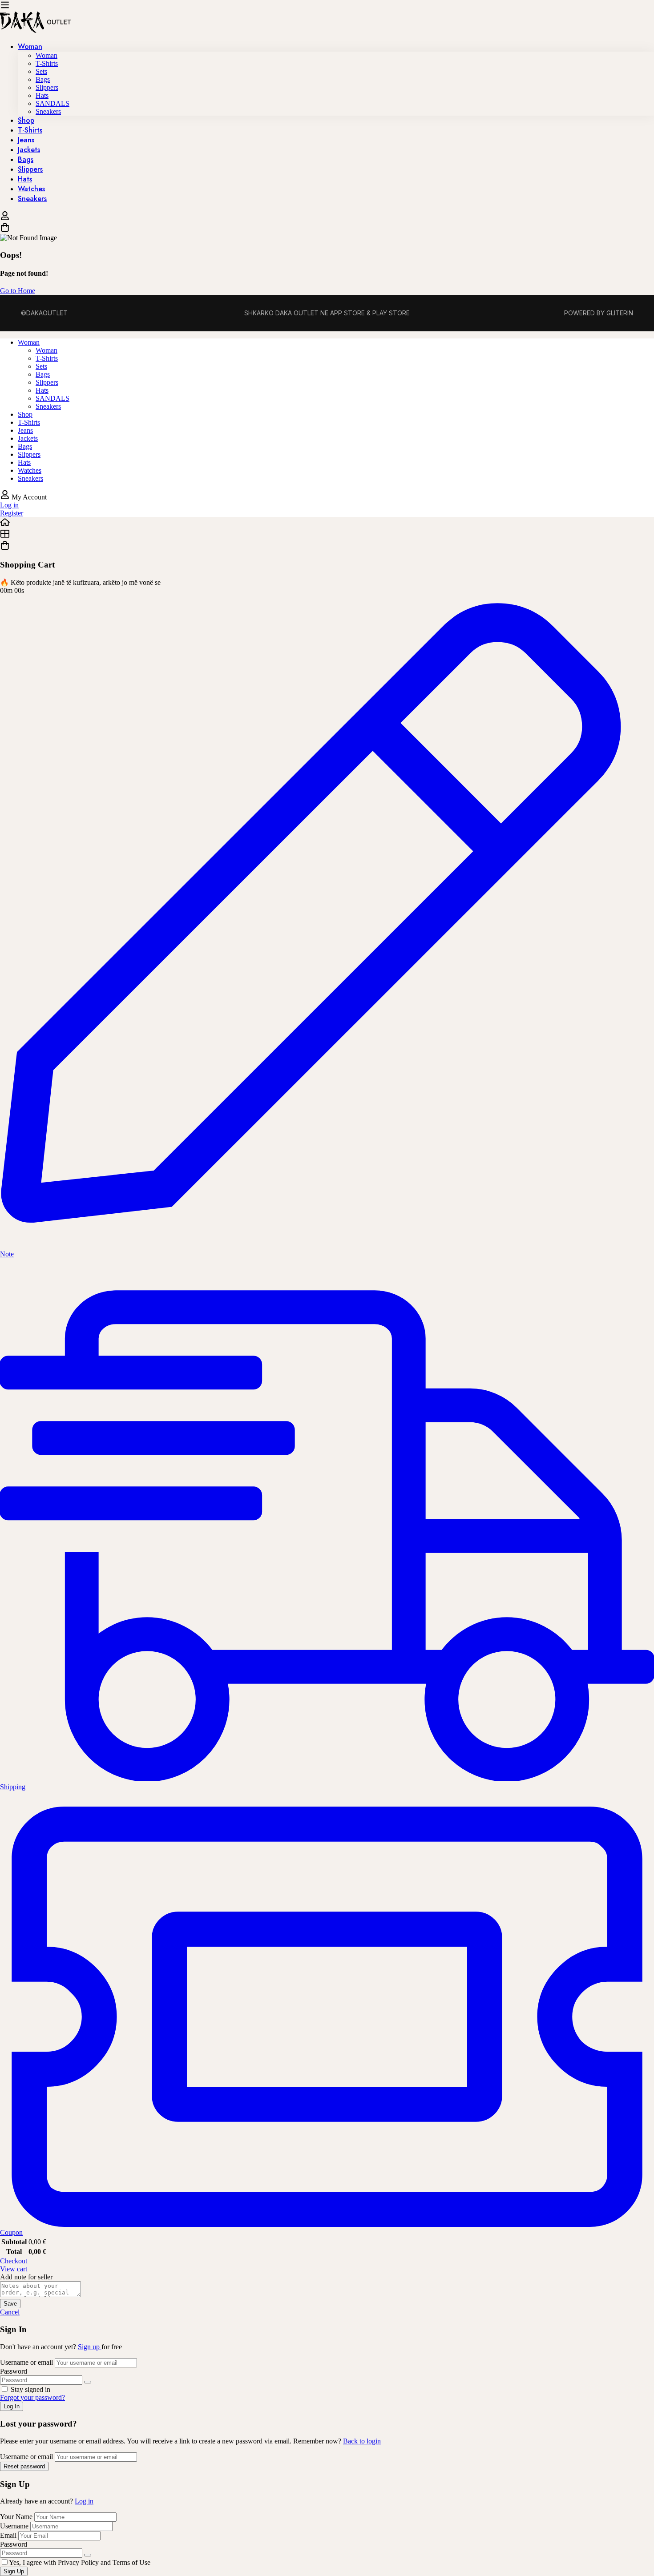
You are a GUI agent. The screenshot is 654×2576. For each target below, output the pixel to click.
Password (14, 2371)
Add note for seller (26, 2277)
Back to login (362, 2441)
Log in (84, 2501)
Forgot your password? (32, 2397)
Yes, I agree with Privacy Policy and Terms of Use (80, 2562)
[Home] (327, 523)
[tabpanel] (327, 411)
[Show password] (88, 2382)
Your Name (17, 2517)
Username (14, 2526)
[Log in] (5, 218)
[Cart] (327, 228)
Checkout (14, 2261)
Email (8, 2535)
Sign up (90, 2347)
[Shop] (327, 535)
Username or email (26, 2362)
